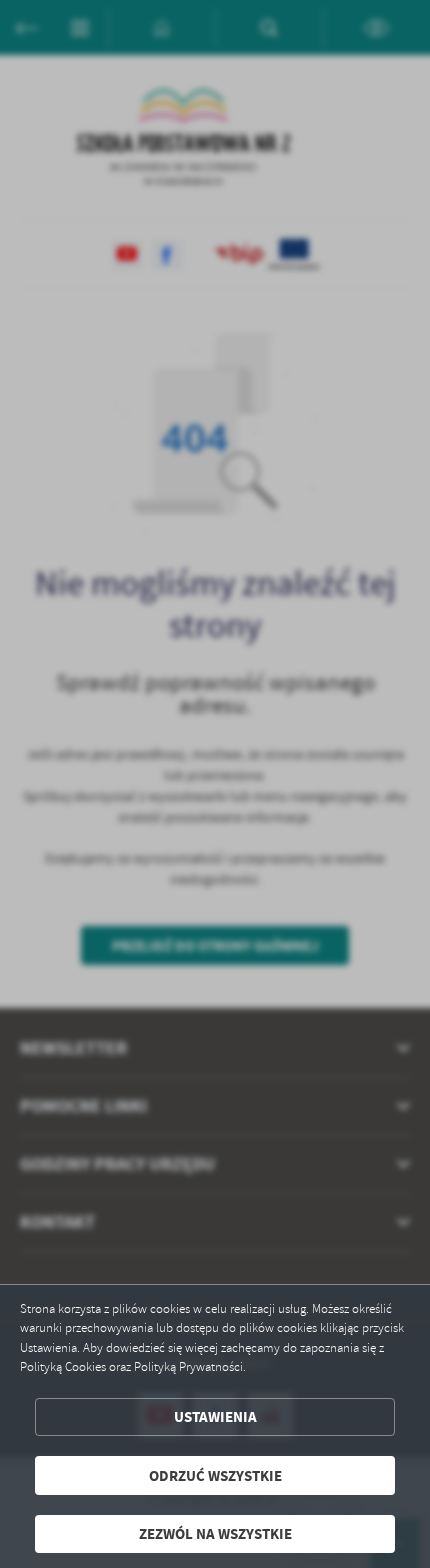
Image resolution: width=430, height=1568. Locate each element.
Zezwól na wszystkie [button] (215, 1533)
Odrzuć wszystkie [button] (215, 1475)
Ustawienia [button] (215, 1416)
